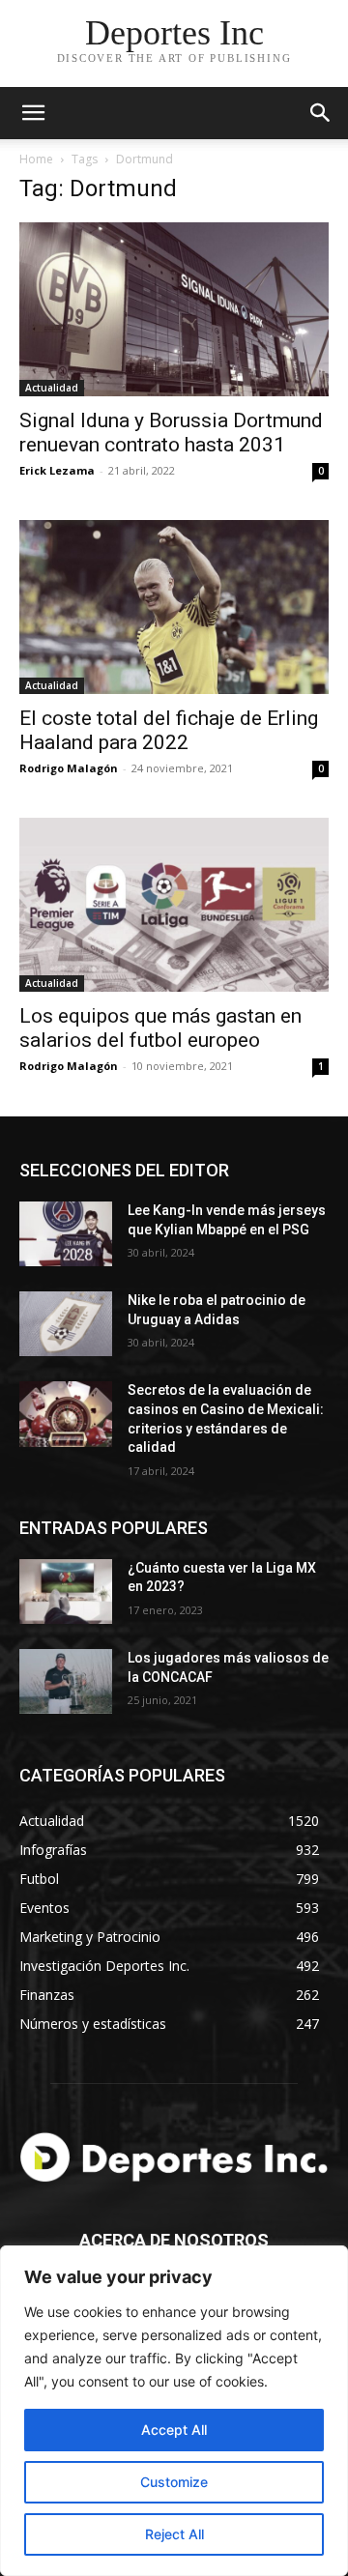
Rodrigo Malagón (69, 768)
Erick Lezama (57, 470)
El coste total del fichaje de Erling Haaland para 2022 (169, 730)
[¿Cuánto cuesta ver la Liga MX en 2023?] (66, 1592)
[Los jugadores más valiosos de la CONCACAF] (66, 1681)
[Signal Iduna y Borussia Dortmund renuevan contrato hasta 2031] (174, 309)
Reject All (174, 2534)
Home (36, 159)
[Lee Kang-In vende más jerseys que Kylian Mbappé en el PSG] (66, 1234)
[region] (174, 2411)
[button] (321, 113)
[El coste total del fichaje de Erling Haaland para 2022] (174, 607)
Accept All (174, 2430)
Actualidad (52, 388)
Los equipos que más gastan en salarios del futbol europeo (160, 1028)
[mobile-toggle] (33, 113)
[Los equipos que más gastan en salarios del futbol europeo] (174, 905)
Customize (174, 2482)
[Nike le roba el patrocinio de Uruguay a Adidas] (66, 1324)
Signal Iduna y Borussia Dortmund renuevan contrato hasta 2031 (171, 433)
